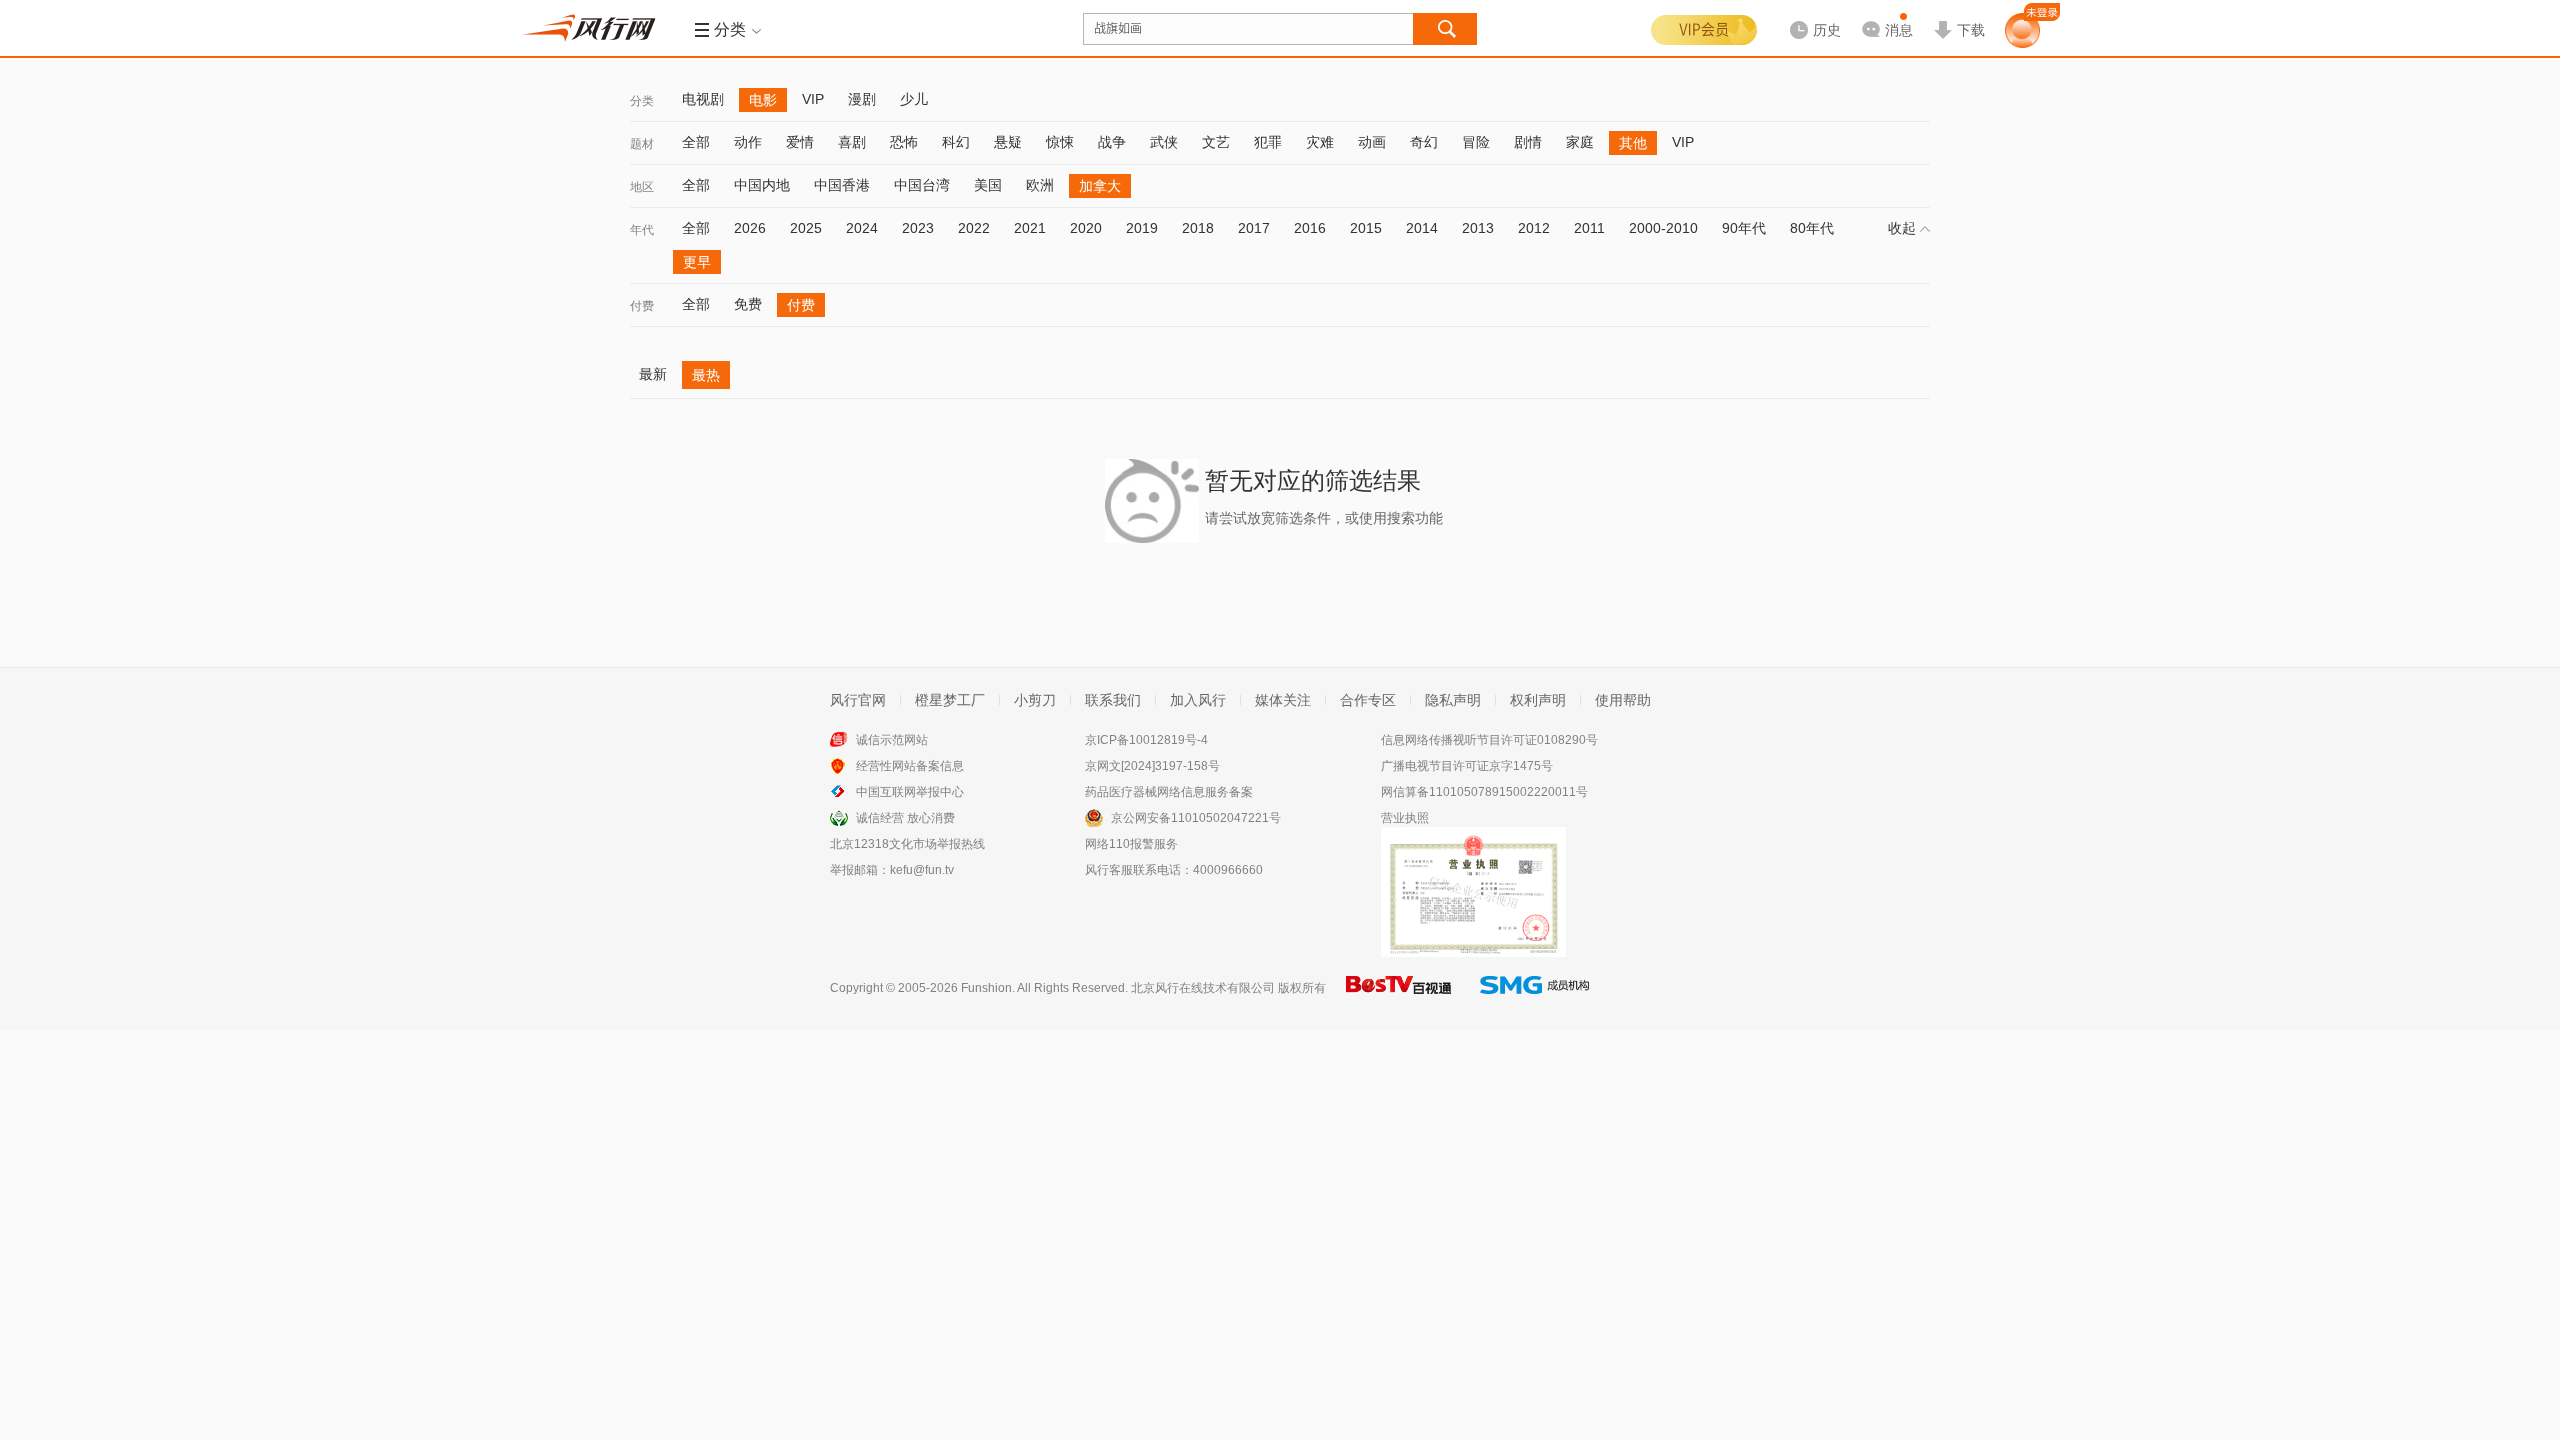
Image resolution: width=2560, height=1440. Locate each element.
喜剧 (852, 142)
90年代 (1744, 228)
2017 (1254, 228)
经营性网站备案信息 (910, 766)
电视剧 (703, 99)
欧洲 (1040, 185)
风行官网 (858, 700)
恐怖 (904, 142)
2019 (1142, 228)
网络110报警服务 (1131, 844)
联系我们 (1113, 700)
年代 (642, 230)
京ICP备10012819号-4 (1146, 740)
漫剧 (862, 99)
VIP (813, 99)
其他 (1633, 143)
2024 (862, 228)
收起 (1902, 228)
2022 (974, 228)
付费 (642, 306)
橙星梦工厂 (950, 700)
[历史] (1809, 14)
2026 (750, 228)
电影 (763, 100)
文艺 (1216, 142)
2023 (918, 228)
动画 (1372, 142)
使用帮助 (1623, 700)
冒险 (1476, 142)
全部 (696, 142)
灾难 (1320, 142)
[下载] (1959, 14)
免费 (748, 304)
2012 (1534, 228)
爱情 (800, 142)
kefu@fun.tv (922, 870)
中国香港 (842, 185)
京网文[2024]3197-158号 (1152, 766)
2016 (1310, 228)
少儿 (914, 99)
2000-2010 (1663, 228)
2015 (1366, 228)
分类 (642, 101)
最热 (706, 375)
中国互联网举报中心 (910, 792)
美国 (988, 185)
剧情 (1528, 142)
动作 (748, 142)
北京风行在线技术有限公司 (1203, 988)
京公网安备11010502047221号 (1196, 818)
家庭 (1580, 142)
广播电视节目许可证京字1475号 (1467, 766)
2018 (1198, 228)
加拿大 (1100, 186)
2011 (1589, 228)
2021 (1030, 228)
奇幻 (1424, 142)
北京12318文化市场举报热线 (907, 844)
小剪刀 (1035, 700)
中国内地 (762, 185)
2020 (1086, 228)
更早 (697, 262)
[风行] (595, 28)
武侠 (1164, 142)
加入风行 (1198, 700)
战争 (1112, 142)
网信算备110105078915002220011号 (1484, 792)
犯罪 (1268, 142)
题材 (642, 144)
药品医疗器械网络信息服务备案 (1169, 792)
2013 (1478, 228)
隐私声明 (1453, 700)
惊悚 (1060, 142)
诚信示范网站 (892, 740)
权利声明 (1538, 700)
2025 (806, 228)
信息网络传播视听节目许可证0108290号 (1489, 740)
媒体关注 (1283, 700)
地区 (642, 187)
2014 (1422, 228)
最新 (653, 374)
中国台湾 (922, 185)
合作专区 (1368, 700)
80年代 (1812, 228)
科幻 (956, 142)
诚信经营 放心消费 (905, 818)
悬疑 (1008, 142)
